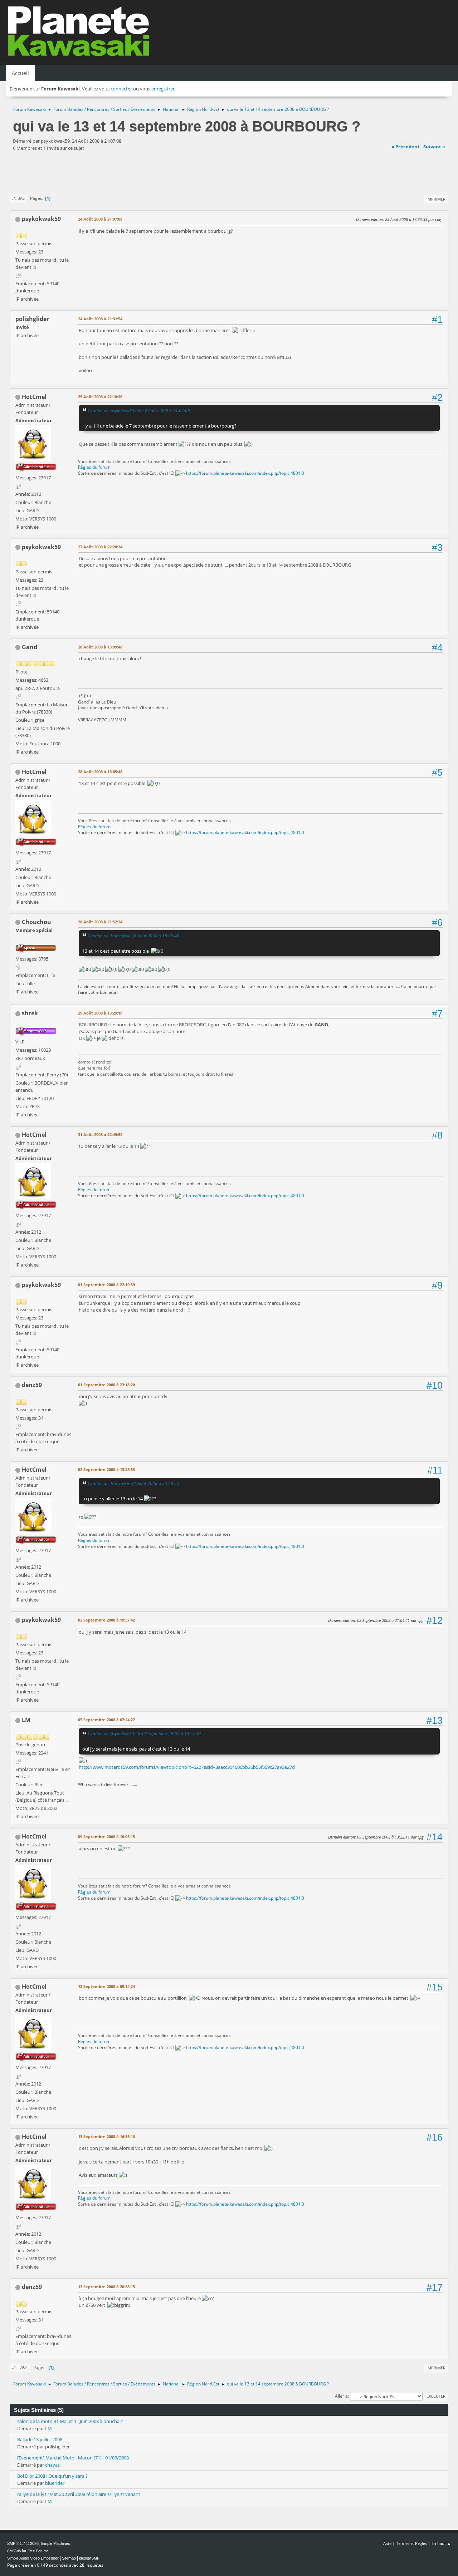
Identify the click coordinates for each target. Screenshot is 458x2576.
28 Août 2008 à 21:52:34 (100, 922)
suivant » (434, 147)
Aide (387, 2543)
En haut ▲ (441, 2543)
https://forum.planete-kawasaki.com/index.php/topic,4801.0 (245, 473)
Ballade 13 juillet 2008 (40, 2439)
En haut (20, 2367)
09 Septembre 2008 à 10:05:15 (106, 1837)
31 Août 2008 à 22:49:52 (100, 1134)
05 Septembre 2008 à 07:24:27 (106, 1720)
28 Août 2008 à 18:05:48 (100, 772)
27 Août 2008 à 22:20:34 (100, 547)
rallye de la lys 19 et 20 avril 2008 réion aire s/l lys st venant (79, 2494)
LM (26, 1720)
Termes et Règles (411, 2543)
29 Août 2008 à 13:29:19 (100, 1013)
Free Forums (38, 2551)
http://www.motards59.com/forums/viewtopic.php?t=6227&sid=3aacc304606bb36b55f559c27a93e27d (187, 1767)
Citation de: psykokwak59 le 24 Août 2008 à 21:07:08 (139, 410)
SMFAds (14, 2551)
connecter (121, 89)
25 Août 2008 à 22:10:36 (100, 397)
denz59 (32, 1385)
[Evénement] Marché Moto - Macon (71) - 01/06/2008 (73, 2458)
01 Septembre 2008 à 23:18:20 (106, 1385)
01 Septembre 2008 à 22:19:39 (106, 1285)
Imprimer (436, 199)
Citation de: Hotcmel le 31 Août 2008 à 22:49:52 (133, 1483)
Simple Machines (55, 2543)
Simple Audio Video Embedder (33, 2558)
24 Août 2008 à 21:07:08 (100, 219)
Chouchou (36, 922)
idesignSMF (89, 2558)
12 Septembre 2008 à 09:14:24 (106, 1986)
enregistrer (163, 89)
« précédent (406, 147)
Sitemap (69, 2558)
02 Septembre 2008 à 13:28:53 (106, 1469)
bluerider (55, 2483)
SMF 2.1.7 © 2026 (23, 2543)
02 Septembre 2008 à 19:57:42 (106, 1620)
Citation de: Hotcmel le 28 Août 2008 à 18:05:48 (133, 936)
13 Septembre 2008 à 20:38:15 (106, 2287)
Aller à (341, 2396)
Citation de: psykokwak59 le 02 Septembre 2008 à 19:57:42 (145, 1733)
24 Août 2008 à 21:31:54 (100, 319)
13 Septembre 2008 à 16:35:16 (106, 2136)
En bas (18, 198)
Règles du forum (94, 467)
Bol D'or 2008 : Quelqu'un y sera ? (52, 2476)
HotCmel (34, 397)
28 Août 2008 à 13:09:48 (100, 647)
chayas (52, 2465)
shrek (30, 1013)
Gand (30, 647)
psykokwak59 (41, 219)
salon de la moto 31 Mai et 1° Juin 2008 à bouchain (70, 2421)
